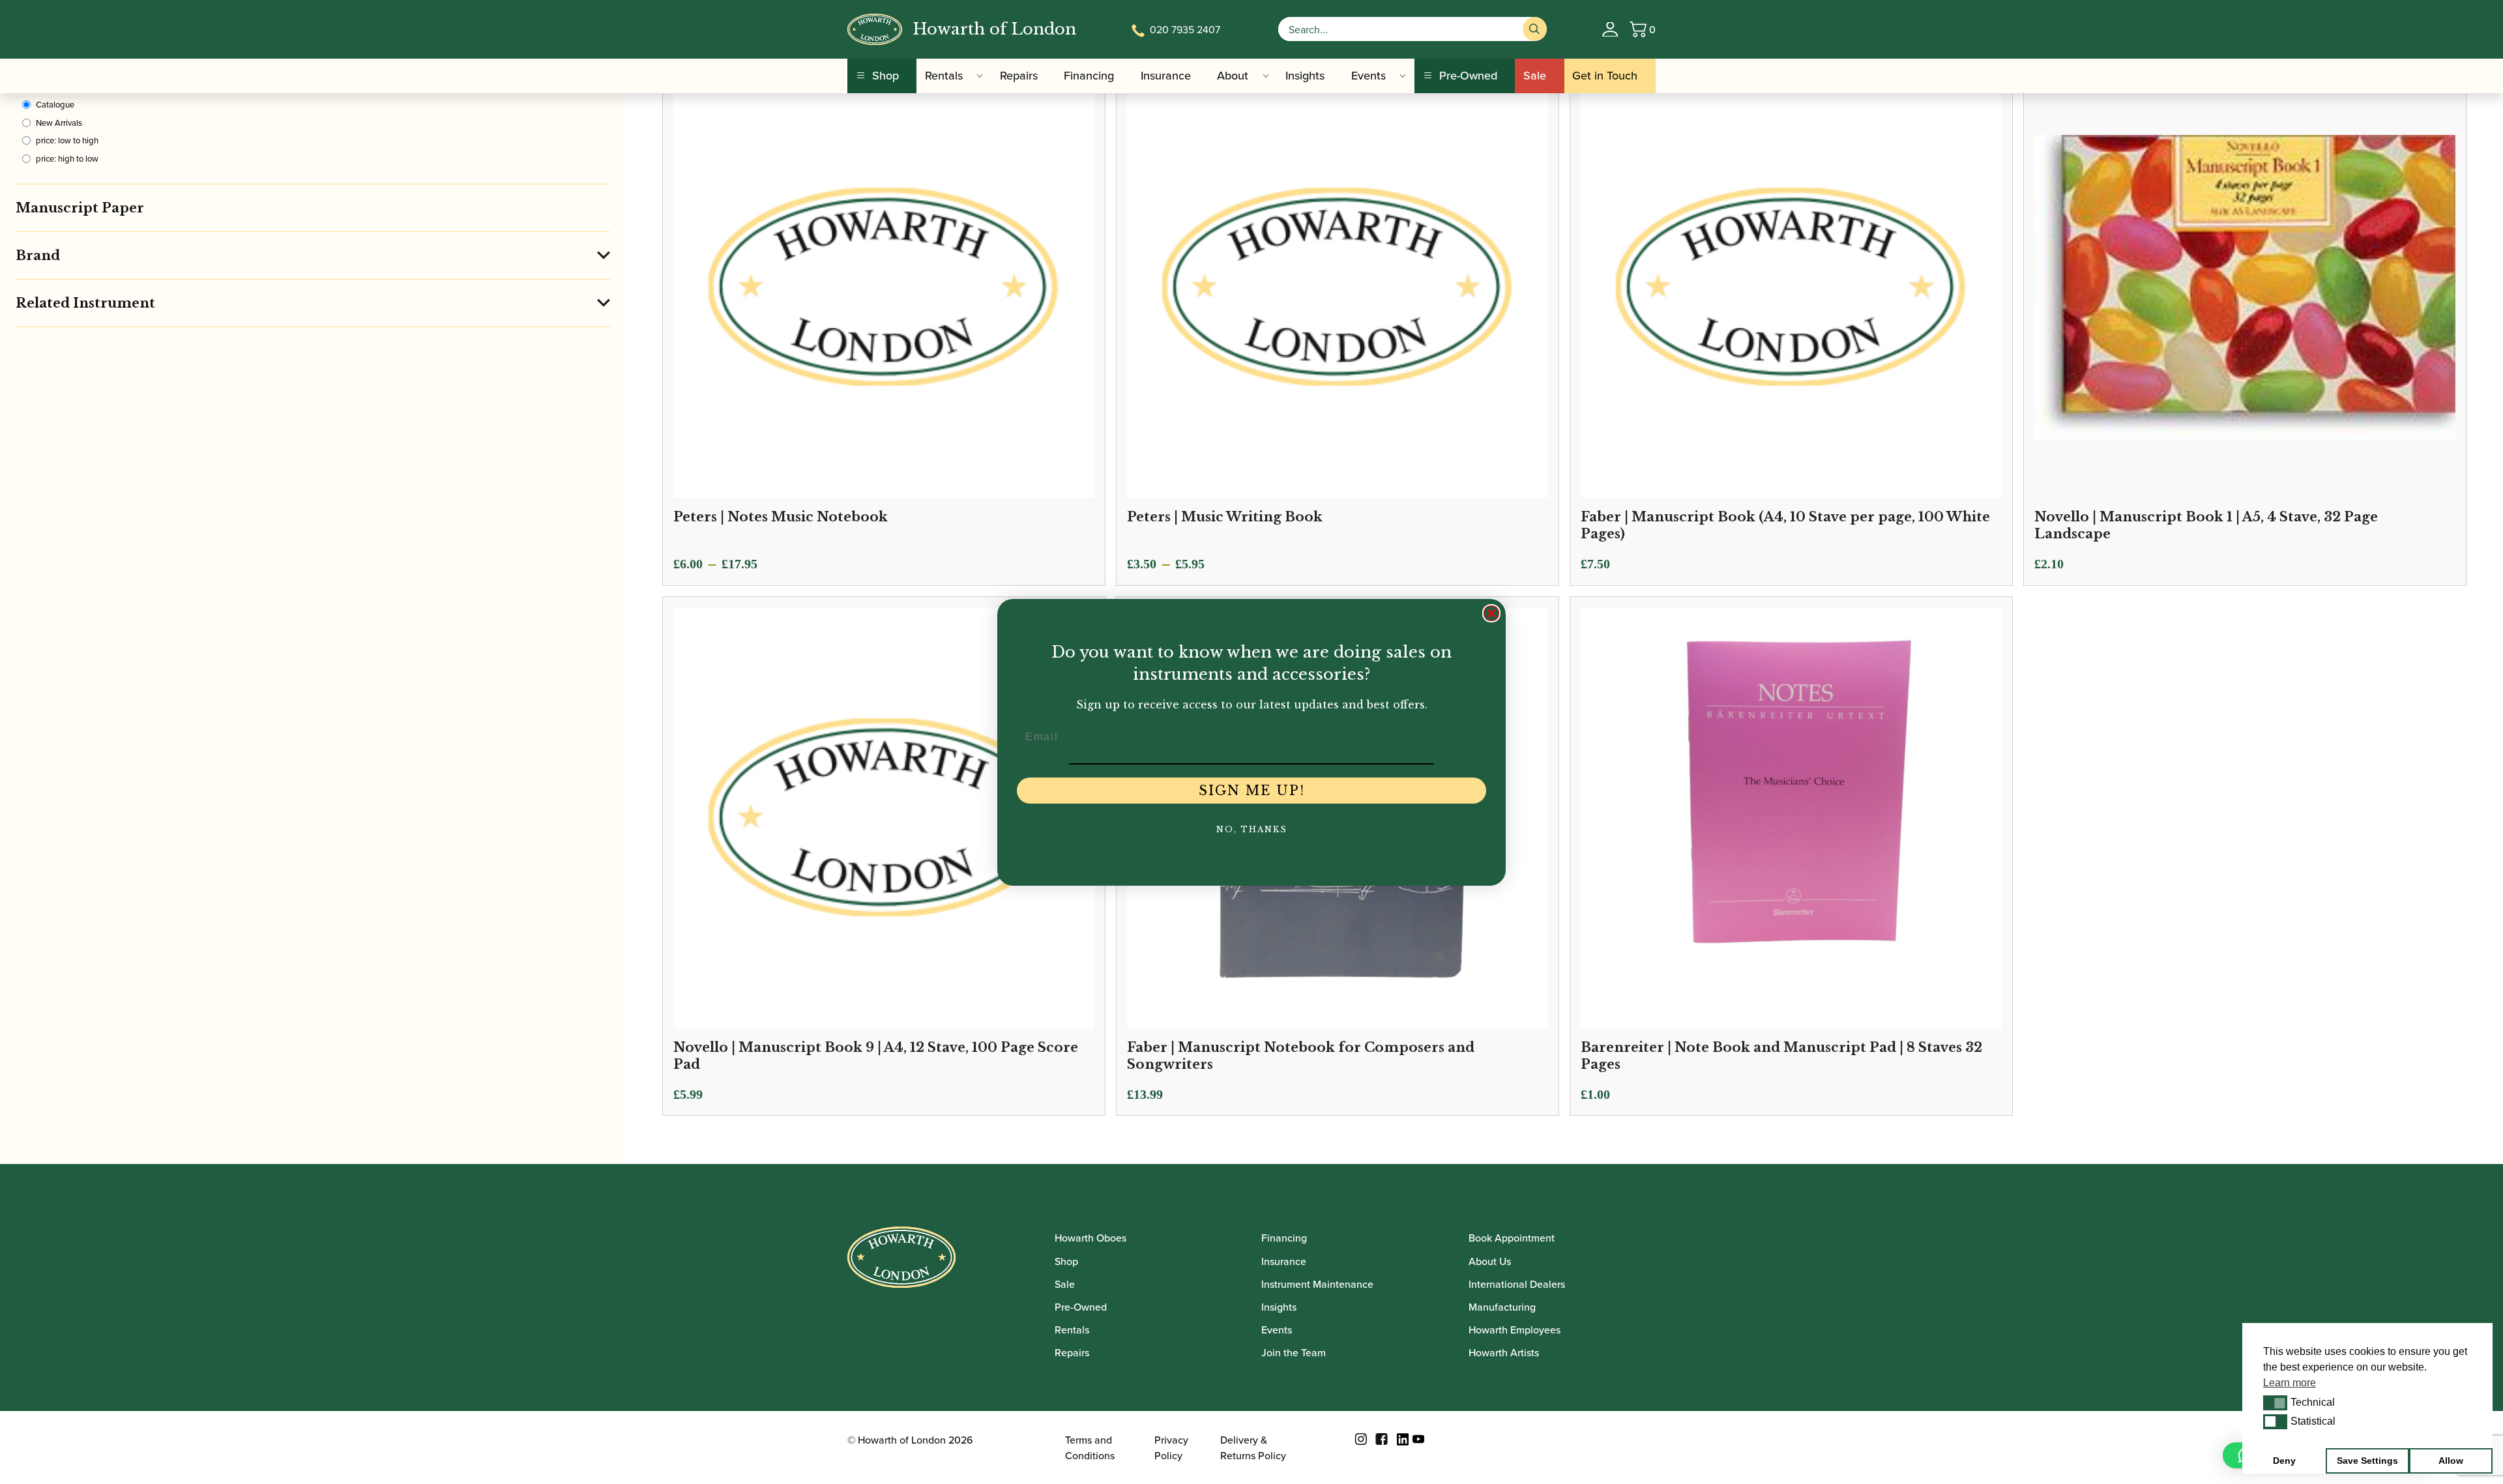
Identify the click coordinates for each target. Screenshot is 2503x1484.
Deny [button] (2284, 1461)
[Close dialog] (1491, 613)
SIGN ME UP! (1252, 791)
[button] (2275, 1403)
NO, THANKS (1252, 829)
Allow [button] (2451, 1461)
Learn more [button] (2290, 1383)
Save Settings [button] (2367, 1461)
